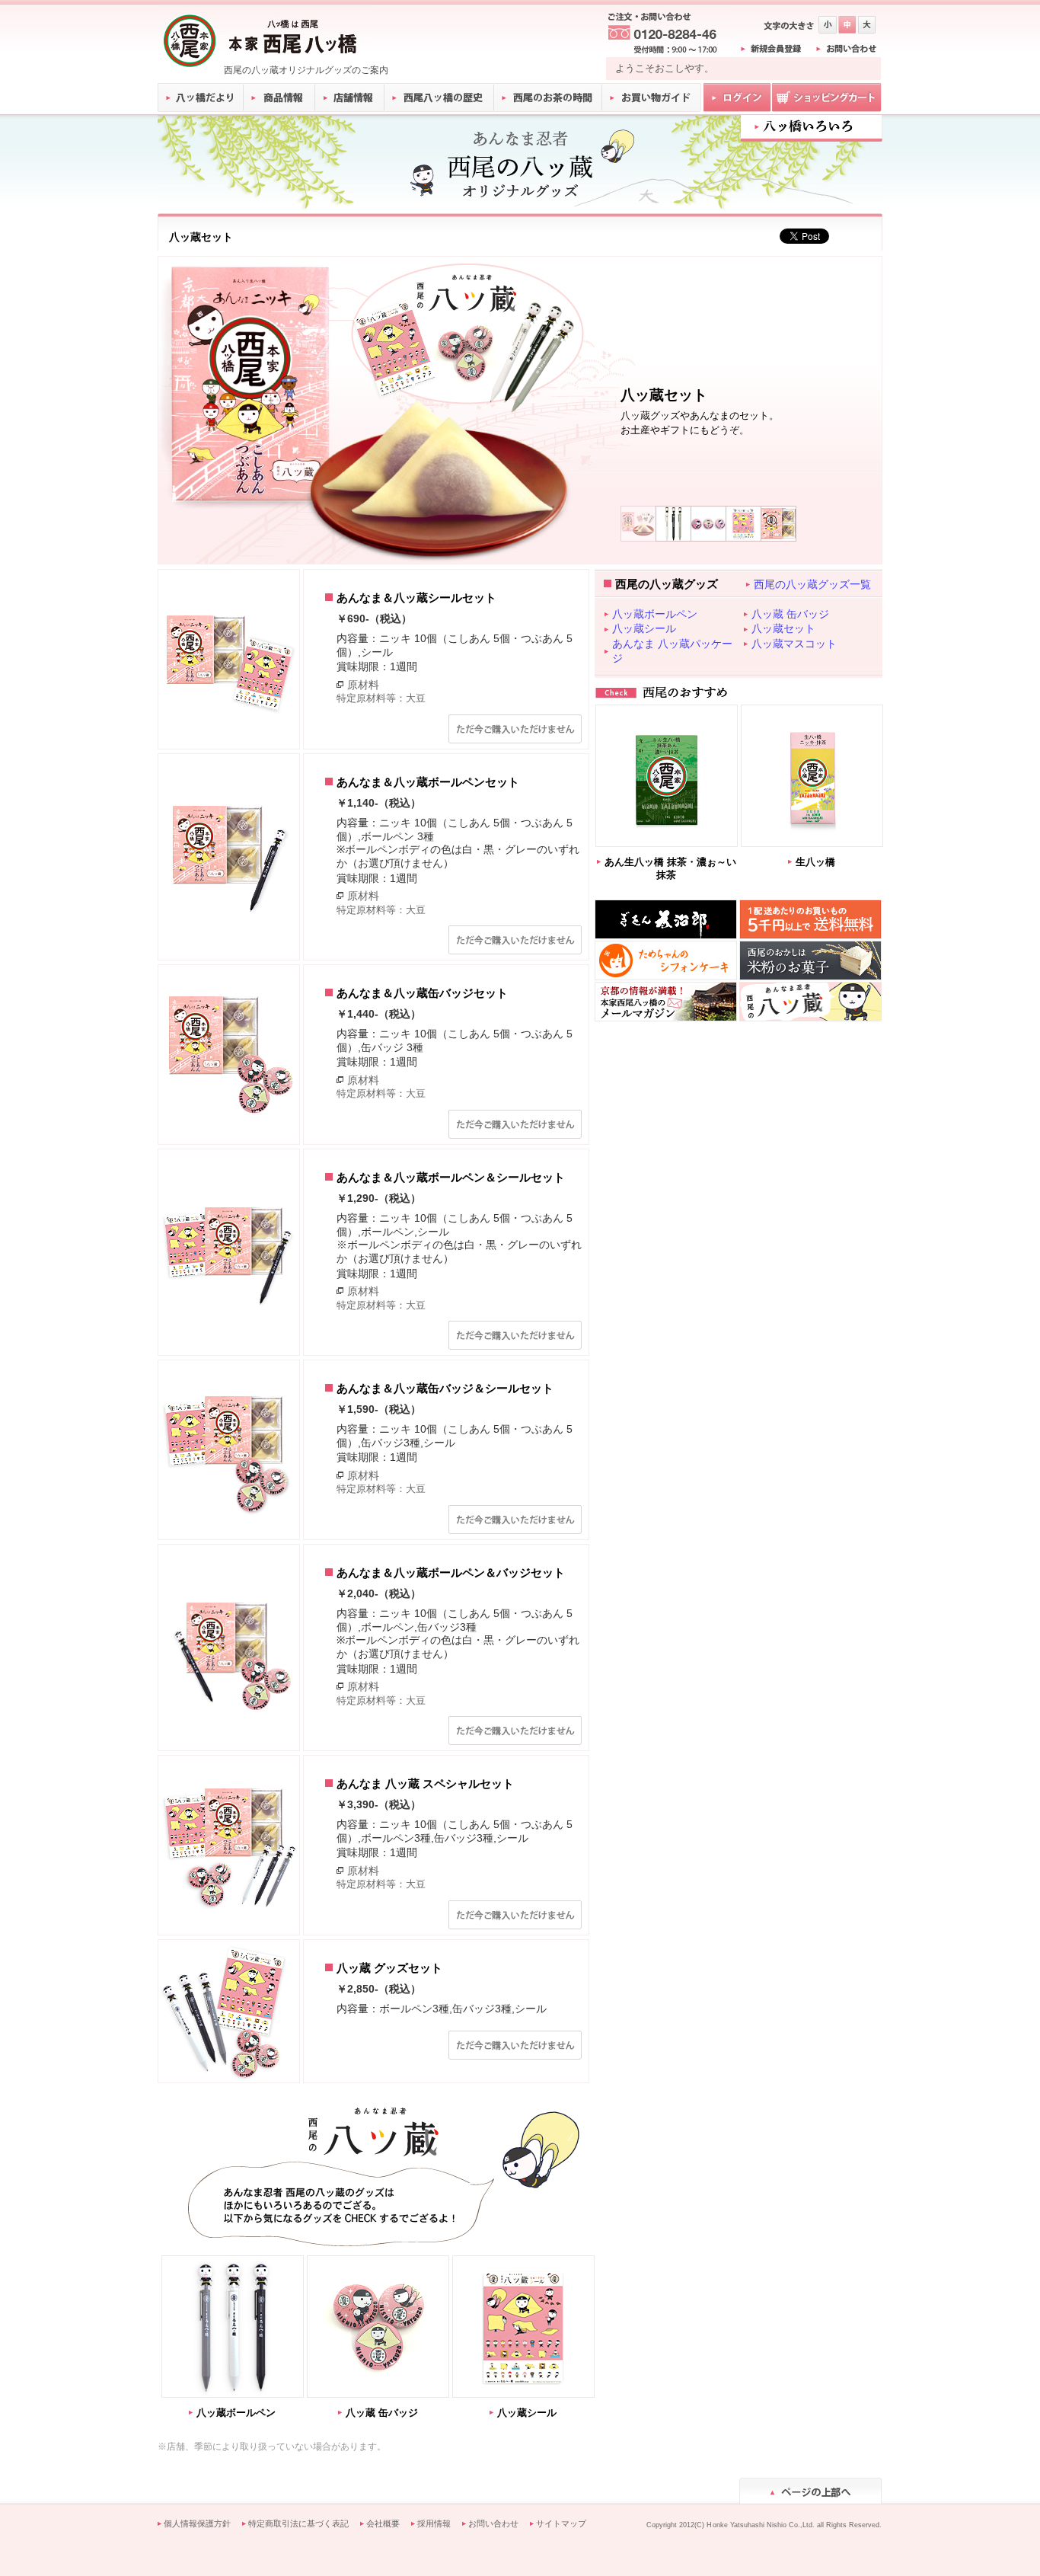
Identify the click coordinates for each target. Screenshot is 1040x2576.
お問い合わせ (493, 2523)
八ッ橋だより (201, 97)
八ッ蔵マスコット (794, 644)
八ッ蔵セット (783, 628)
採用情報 (434, 2523)
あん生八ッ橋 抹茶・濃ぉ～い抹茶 (670, 869)
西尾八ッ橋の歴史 (439, 97)
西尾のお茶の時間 (548, 97)
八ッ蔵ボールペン (236, 2413)
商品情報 (280, 97)
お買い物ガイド (652, 97)
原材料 (363, 685)
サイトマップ (561, 2523)
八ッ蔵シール (527, 2413)
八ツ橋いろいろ (811, 127)
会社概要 (383, 2523)
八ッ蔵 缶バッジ (382, 2413)
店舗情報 (350, 97)
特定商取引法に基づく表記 (298, 2523)
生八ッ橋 (815, 862)
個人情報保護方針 (197, 2523)
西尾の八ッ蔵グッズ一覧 (812, 584)
